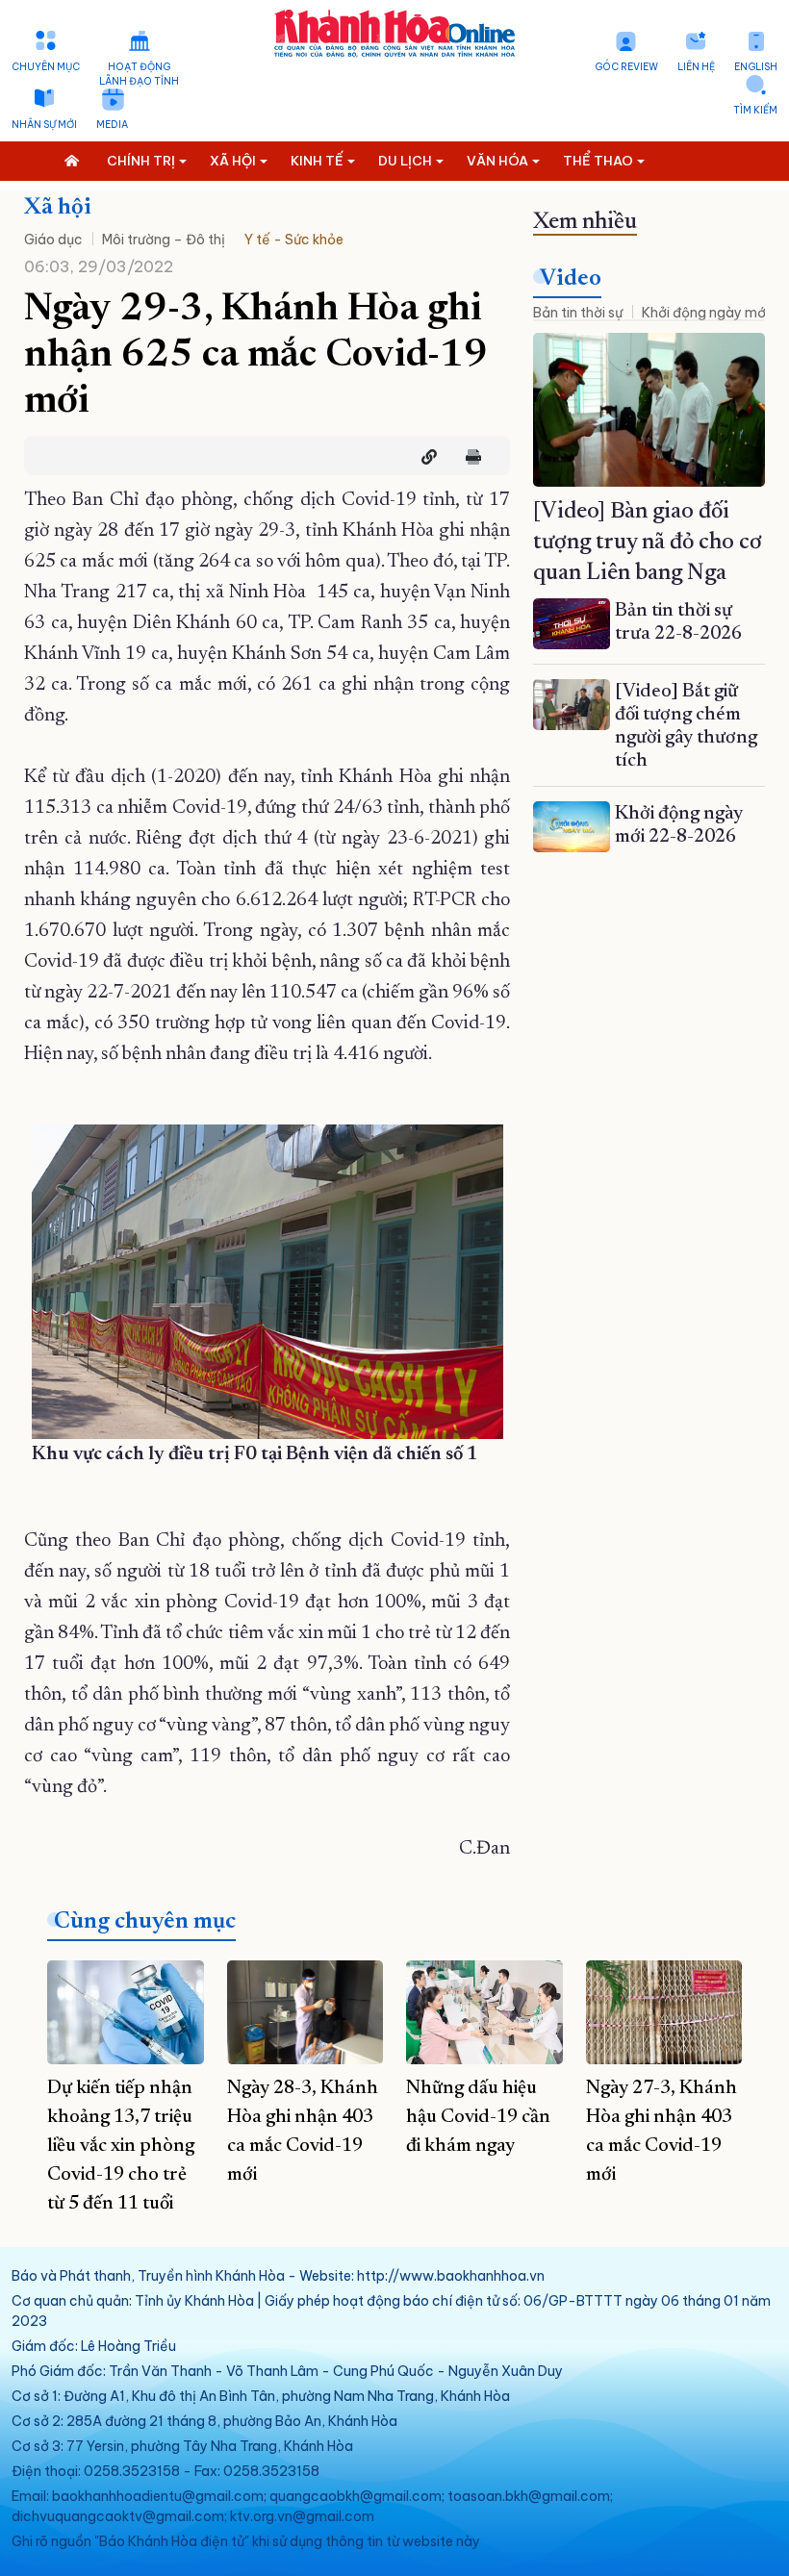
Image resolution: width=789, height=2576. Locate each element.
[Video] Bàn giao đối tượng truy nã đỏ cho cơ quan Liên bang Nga (648, 543)
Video (571, 279)
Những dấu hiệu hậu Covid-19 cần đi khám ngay (478, 2117)
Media (112, 125)
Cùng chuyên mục (145, 1922)
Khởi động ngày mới (705, 313)
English (756, 67)
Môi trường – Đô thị (164, 240)
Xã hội (58, 208)
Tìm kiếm (755, 110)
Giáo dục (53, 240)
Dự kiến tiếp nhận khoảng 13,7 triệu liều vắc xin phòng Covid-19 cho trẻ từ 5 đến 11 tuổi (121, 2146)
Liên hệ (696, 67)
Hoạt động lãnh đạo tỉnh (139, 74)
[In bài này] (469, 457)
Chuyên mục (46, 67)
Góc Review (626, 67)
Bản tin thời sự (578, 313)
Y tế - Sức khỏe (294, 240)
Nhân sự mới (44, 125)
